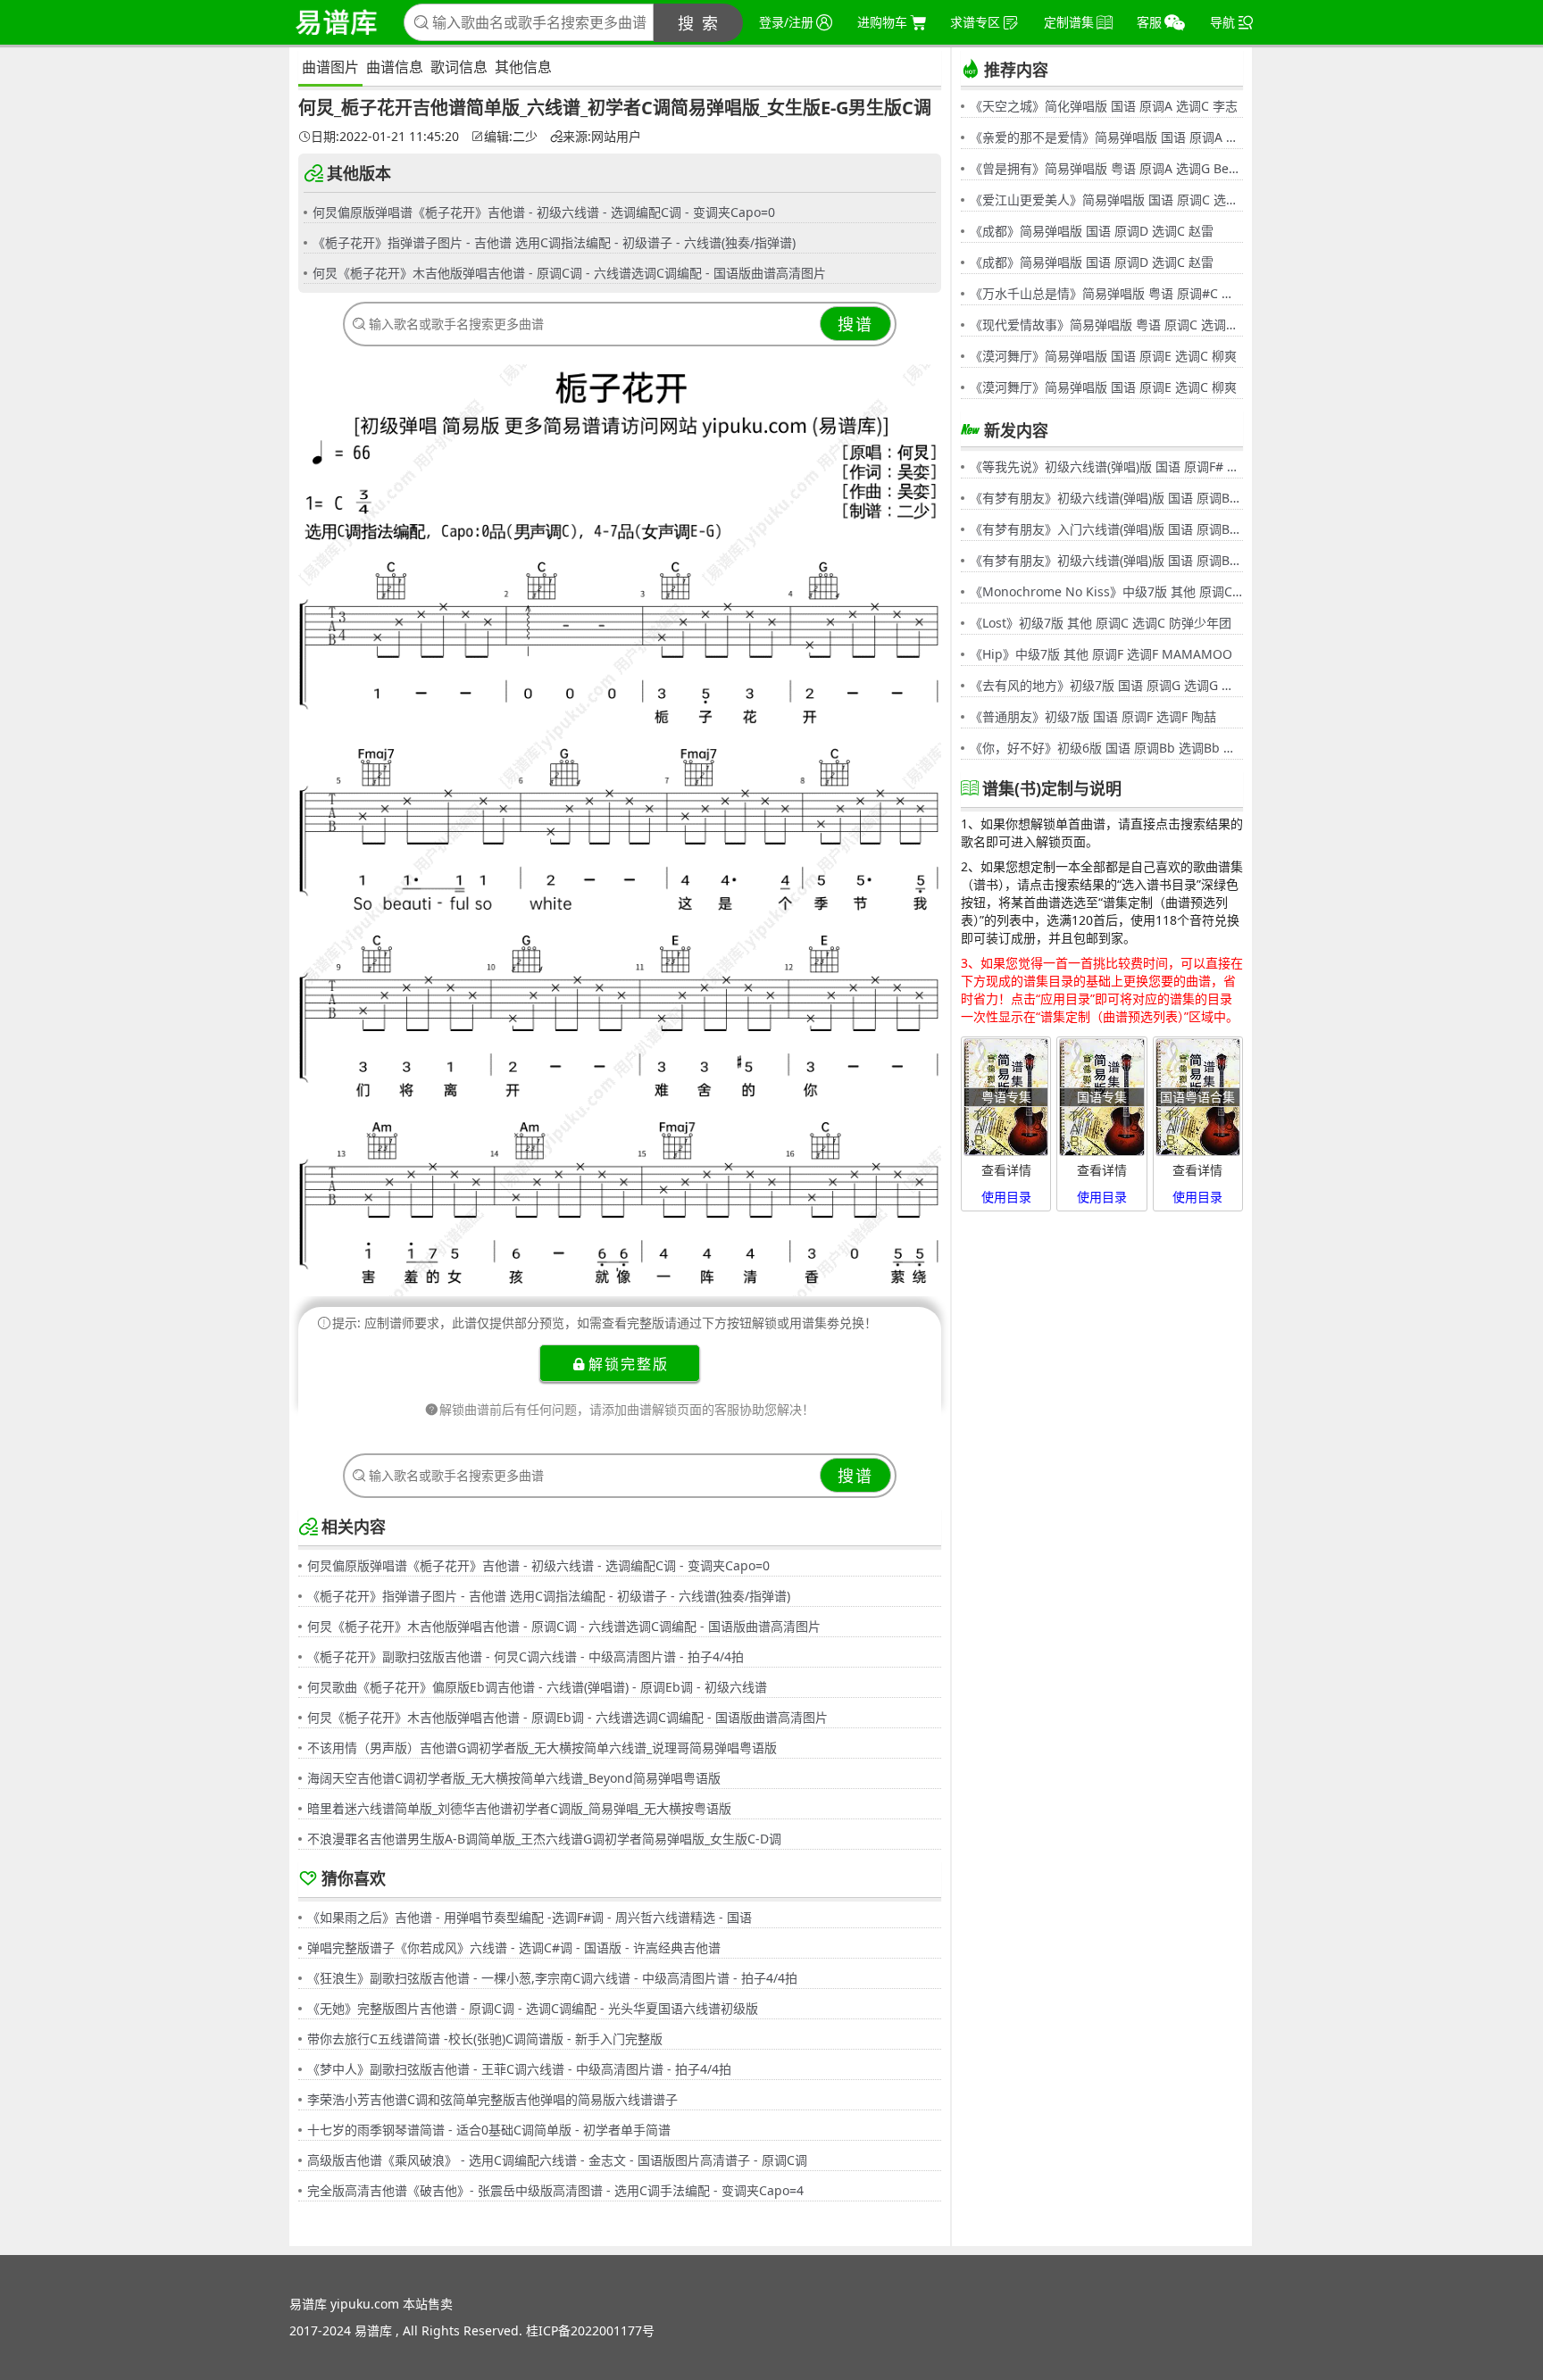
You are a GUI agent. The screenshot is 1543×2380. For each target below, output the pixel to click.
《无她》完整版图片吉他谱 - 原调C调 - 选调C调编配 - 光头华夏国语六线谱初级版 (533, 2008)
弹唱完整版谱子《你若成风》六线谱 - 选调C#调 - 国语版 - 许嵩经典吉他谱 (514, 1947)
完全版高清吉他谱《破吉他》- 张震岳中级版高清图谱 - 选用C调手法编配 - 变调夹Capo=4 (555, 2190)
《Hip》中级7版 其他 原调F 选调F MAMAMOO (1101, 654)
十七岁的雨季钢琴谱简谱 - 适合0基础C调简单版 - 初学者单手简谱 (489, 2130)
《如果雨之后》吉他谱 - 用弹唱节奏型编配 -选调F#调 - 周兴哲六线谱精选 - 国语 (530, 1917)
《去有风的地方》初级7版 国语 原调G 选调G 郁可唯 (1106, 685)
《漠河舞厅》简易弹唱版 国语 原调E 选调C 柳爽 (1103, 356)
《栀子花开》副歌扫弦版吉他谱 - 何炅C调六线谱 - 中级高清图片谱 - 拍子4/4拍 (525, 1656)
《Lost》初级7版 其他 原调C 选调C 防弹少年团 (1101, 623)
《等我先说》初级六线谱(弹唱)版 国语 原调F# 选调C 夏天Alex (1106, 466)
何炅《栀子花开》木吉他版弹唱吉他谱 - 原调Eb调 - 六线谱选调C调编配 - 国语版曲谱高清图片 (567, 1717)
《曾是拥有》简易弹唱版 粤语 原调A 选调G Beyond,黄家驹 (1106, 168)
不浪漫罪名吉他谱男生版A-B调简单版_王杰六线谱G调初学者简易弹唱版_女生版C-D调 (544, 1839)
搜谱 (855, 324)
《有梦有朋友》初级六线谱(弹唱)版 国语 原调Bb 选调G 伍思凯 (1106, 498)
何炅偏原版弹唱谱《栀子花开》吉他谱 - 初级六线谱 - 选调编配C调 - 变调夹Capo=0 (544, 212)
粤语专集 (1006, 1097)
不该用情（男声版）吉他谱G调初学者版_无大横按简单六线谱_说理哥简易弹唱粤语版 (542, 1748)
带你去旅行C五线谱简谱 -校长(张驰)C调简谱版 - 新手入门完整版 (485, 2039)
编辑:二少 (511, 137)
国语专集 (1102, 1097)
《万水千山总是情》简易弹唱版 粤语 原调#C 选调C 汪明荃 (1106, 293)
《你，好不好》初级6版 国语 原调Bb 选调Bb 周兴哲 (1106, 748)
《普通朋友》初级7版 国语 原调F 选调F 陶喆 (1093, 716)
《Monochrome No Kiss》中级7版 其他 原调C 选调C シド (1106, 591)
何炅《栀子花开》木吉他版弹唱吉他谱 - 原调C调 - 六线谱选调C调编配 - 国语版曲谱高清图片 (569, 273)
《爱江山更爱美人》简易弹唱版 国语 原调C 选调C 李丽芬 (1106, 200)
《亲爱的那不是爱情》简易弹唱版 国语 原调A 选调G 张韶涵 (1106, 137)
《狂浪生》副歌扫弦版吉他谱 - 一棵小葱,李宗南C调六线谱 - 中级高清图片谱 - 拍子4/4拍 (552, 1978)
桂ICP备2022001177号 (590, 2330)
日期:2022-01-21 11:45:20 (385, 137)
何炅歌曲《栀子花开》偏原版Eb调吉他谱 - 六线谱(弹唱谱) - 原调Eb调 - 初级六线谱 (537, 1687)
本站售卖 (428, 2304)
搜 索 (699, 23)
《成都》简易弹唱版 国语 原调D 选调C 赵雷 (1092, 231)
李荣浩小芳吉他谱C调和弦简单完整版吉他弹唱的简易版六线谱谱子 (492, 2099)
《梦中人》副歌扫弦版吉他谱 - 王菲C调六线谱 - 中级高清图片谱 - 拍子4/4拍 (519, 2069)
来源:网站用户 (602, 137)
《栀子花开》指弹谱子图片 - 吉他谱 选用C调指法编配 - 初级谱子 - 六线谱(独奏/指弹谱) (554, 242)
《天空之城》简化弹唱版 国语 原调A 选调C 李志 (1104, 106)
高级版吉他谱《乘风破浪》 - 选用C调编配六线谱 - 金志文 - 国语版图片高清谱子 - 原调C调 (557, 2160)
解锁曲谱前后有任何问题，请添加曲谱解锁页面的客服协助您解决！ (627, 1409)
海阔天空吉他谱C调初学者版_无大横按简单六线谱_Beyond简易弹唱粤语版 (514, 1778)
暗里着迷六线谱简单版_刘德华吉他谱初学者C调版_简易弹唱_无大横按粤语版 (519, 1808)
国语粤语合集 (1197, 1097)
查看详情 (1006, 1170)
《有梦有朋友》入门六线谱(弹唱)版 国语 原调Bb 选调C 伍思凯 (1106, 529)
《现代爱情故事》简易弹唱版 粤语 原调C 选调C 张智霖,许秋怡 (1106, 325)
